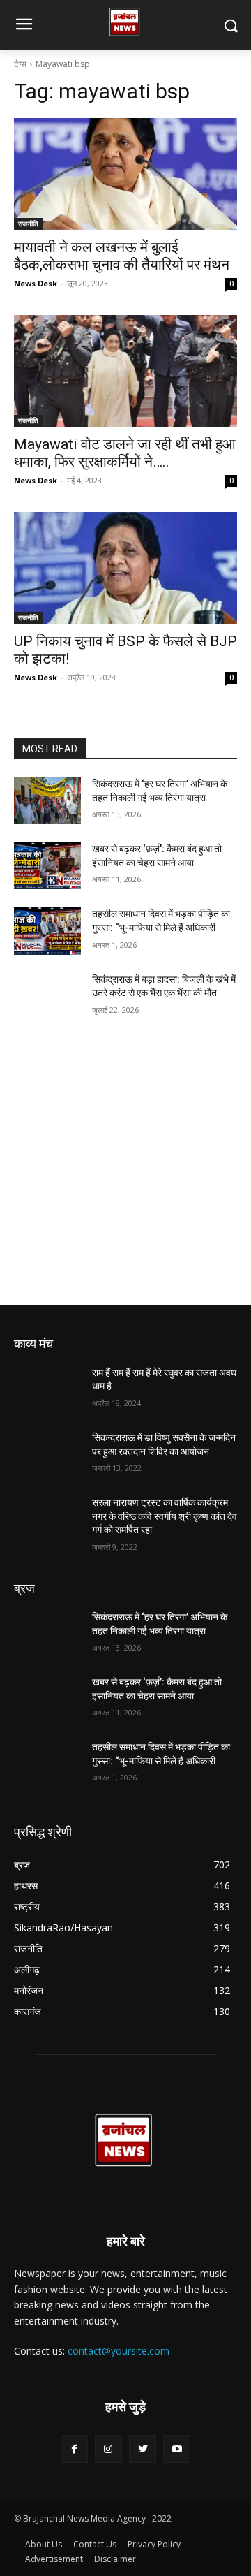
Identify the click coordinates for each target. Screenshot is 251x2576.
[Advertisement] (125, 1173)
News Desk (36, 283)
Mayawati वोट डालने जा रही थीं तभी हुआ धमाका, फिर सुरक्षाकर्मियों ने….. (125, 453)
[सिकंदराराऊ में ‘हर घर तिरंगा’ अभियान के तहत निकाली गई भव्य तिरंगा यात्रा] (47, 801)
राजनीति (28, 224)
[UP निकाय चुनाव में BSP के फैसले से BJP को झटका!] (125, 568)
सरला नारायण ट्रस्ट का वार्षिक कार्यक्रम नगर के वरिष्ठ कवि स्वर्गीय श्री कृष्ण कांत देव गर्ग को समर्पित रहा (165, 1516)
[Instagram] (108, 2449)
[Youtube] (177, 2449)
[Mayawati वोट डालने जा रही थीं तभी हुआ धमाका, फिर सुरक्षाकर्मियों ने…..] (125, 371)
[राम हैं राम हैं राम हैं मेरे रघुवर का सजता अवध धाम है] (47, 1390)
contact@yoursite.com (119, 2351)
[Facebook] (74, 2449)
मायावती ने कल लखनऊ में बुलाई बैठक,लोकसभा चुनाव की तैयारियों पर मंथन (122, 256)
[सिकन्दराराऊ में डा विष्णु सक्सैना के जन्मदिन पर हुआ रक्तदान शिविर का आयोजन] (47, 1455)
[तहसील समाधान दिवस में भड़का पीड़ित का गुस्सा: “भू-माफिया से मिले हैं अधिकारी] (47, 931)
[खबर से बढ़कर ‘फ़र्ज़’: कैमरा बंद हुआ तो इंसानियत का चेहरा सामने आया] (47, 866)
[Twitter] (143, 2449)
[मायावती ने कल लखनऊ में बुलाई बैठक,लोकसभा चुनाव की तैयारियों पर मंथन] (125, 174)
